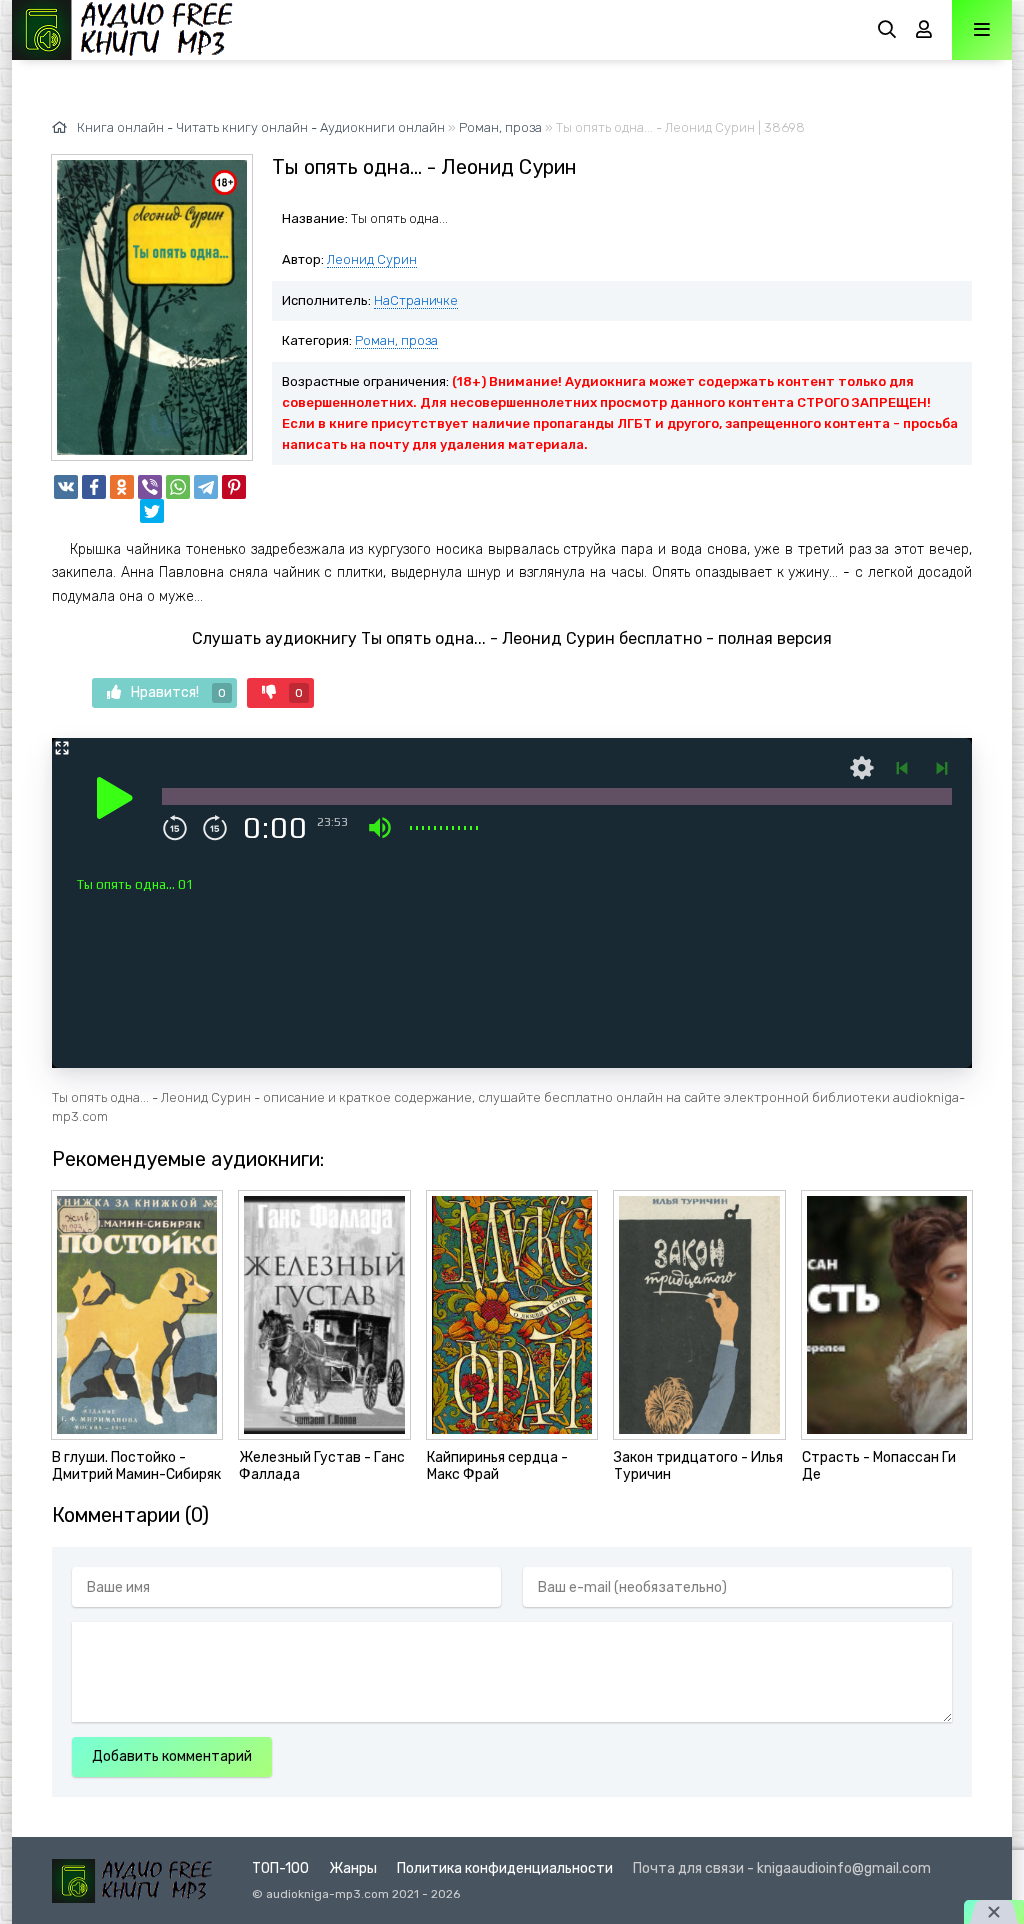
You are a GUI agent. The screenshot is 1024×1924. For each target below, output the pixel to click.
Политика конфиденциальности (505, 1868)
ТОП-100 (280, 1868)
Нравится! (178, 692)
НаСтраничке (416, 300)
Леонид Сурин (372, 259)
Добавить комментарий (172, 1756)
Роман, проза (396, 340)
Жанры (353, 1868)
